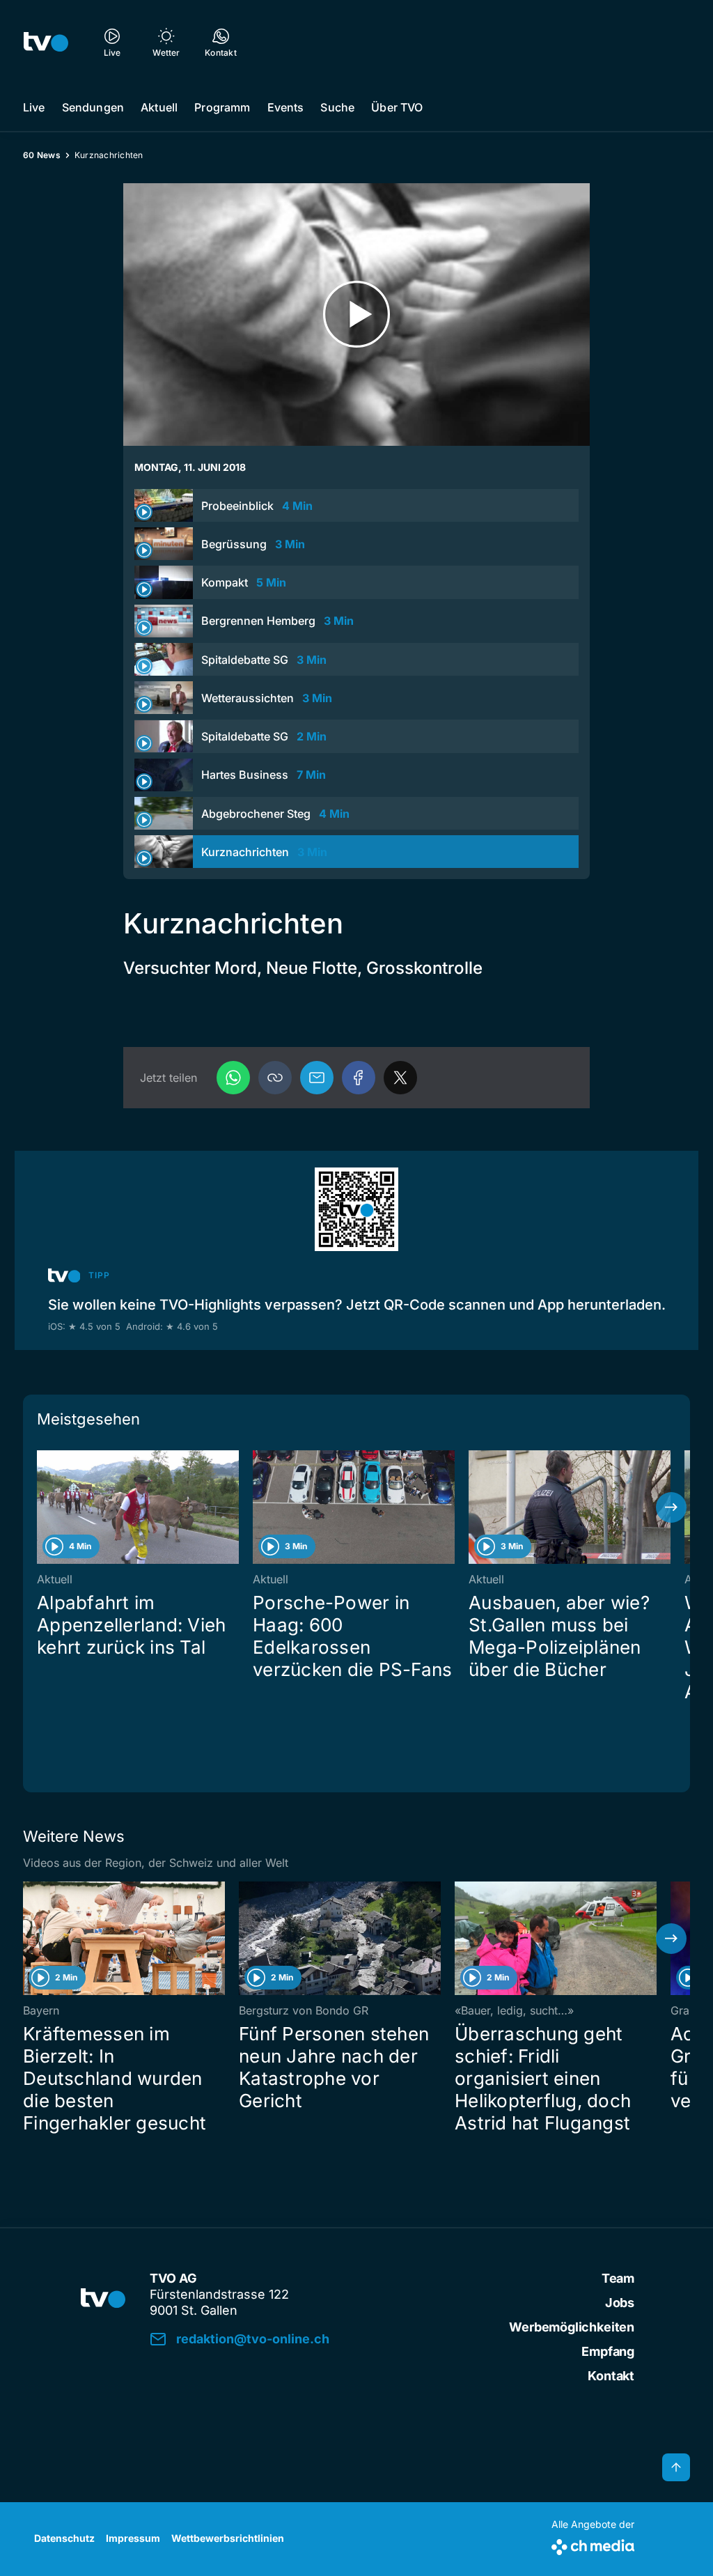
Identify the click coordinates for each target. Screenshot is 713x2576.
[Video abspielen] (356, 315)
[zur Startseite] (46, 42)
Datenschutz (64, 2538)
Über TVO (397, 107)
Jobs (620, 2303)
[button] (275, 1078)
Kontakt (611, 2376)
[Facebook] (359, 1078)
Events (286, 107)
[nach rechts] (671, 1507)
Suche (337, 107)
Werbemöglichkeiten (572, 2327)
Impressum (133, 2538)
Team (618, 2278)
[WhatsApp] (233, 1078)
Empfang (608, 2351)
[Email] (317, 1078)
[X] (400, 1078)
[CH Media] (593, 2544)
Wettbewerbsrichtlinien (228, 2538)
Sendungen (93, 107)
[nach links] (42, 1507)
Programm (222, 107)
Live (34, 107)
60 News (42, 155)
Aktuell (159, 107)
